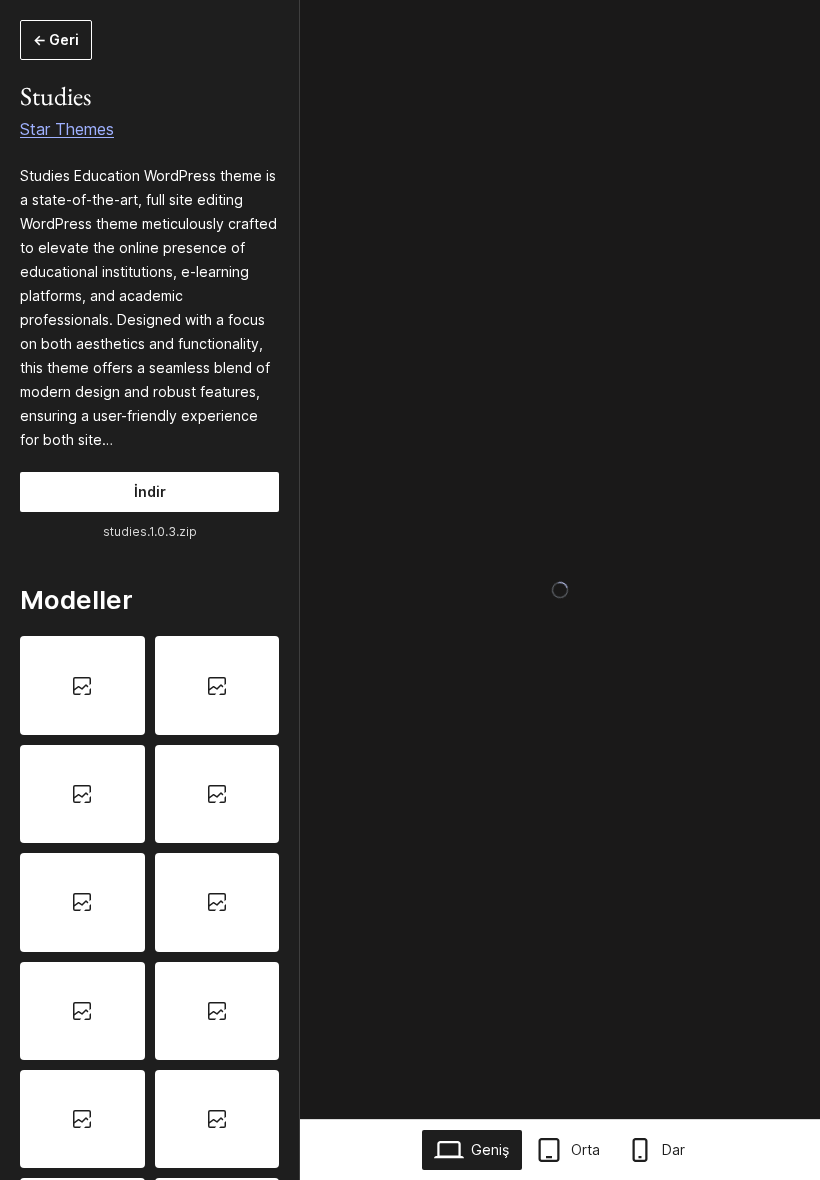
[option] (82, 685)
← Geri (56, 39)
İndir (150, 491)
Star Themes (67, 129)
